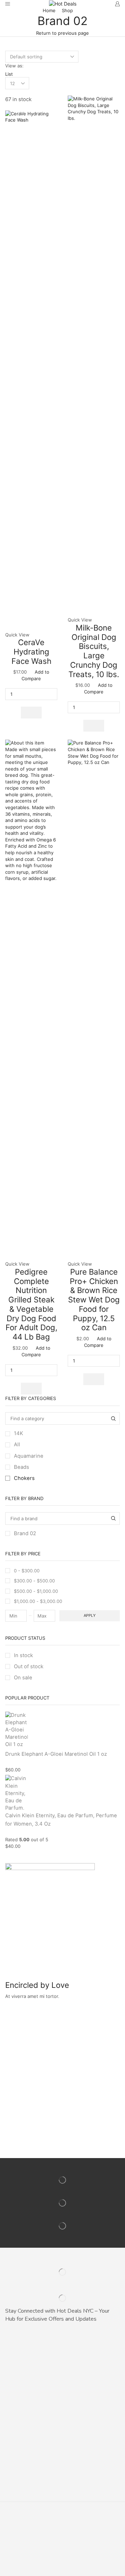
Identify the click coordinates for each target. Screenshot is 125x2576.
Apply (90, 1615)
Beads (22, 1467)
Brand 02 (25, 1533)
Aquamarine (29, 1456)
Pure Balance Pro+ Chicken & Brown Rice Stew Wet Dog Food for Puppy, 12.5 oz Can (94, 1299)
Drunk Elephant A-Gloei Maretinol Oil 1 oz (56, 1754)
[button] (31, 713)
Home (49, 10)
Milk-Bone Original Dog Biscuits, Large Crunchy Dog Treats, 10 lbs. (94, 651)
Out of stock (29, 1666)
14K (19, 1433)
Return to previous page (62, 33)
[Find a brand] (114, 1519)
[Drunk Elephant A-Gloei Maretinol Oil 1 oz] (16, 1730)
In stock (23, 1655)
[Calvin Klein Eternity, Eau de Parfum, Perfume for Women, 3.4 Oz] (16, 1792)
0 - (27, 1571)
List (9, 74)
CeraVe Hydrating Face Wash (31, 651)
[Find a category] (114, 1418)
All (17, 1445)
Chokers (24, 1478)
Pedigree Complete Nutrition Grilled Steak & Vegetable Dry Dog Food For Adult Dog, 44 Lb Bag (31, 1304)
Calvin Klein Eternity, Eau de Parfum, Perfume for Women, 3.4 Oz (61, 1820)
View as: (14, 66)
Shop (67, 10)
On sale (23, 1678)
